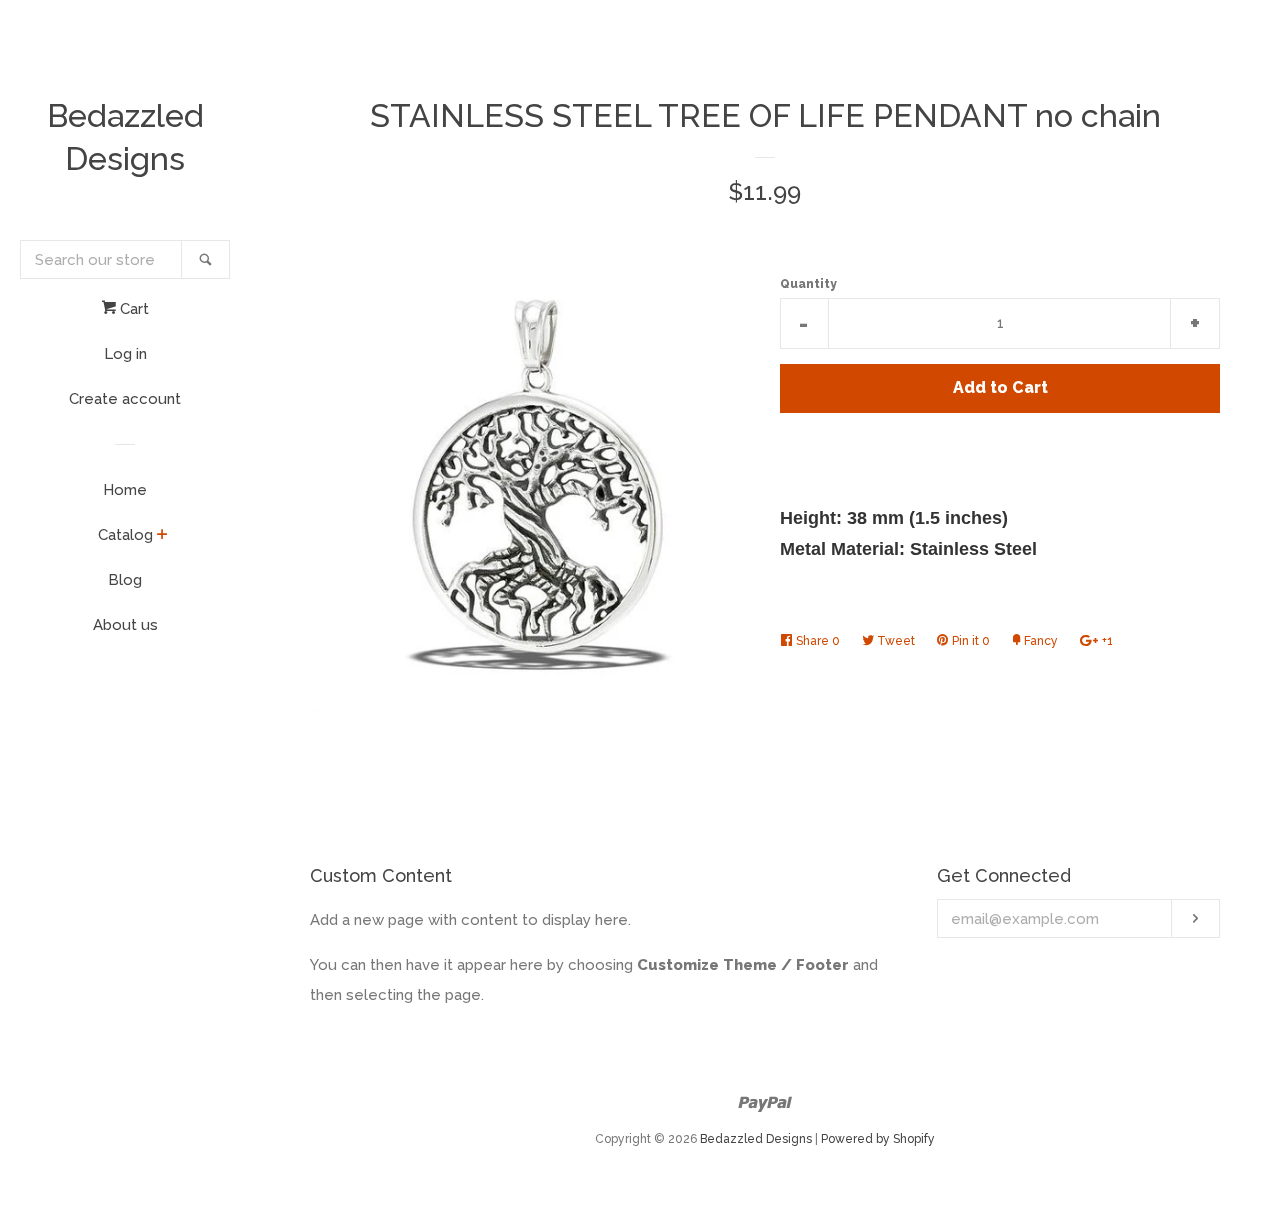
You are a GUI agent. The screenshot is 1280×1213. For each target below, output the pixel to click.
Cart (132, 309)
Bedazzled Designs (125, 137)
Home (125, 490)
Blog (125, 580)
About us (125, 625)
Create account (125, 399)
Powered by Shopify (878, 1139)
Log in (125, 354)
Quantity (808, 284)
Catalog (125, 535)
